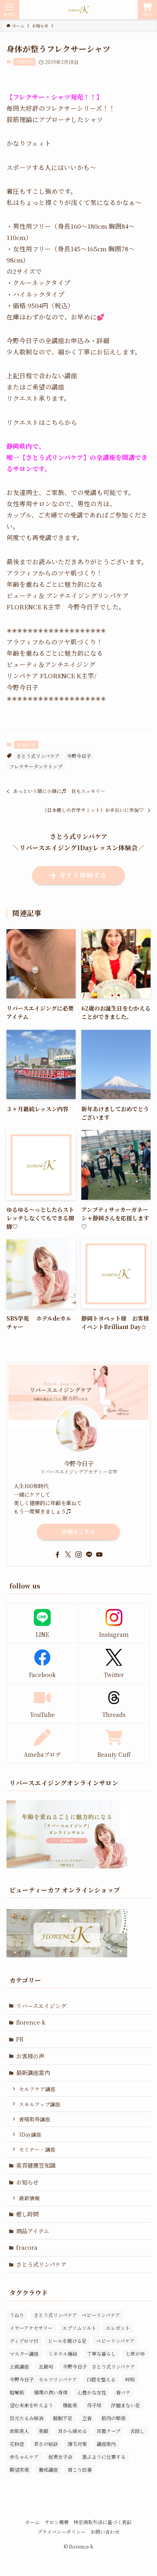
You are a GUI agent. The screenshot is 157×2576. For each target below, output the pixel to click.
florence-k (31, 2022)
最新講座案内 (33, 2073)
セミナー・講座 (37, 2149)
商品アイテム (33, 2231)
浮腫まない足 (126, 2405)
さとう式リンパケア (38, 756)
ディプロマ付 (24, 2341)
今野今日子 (79, 756)
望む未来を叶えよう (31, 2405)
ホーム (33, 2522)
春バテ (123, 2392)
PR (20, 2039)
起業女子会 (60, 2457)
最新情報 (29, 2198)
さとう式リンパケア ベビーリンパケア (77, 2315)
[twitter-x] (68, 1555)
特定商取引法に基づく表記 (103, 2522)
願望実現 (19, 2469)
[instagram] (78, 1555)
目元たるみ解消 (27, 2418)
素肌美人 (19, 2431)
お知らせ (25, 62)
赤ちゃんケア (24, 2457)
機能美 (70, 2405)
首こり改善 (80, 2469)
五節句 (46, 2366)
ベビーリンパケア (115, 2341)
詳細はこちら (78, 1531)
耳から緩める (72, 2431)
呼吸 (130, 2379)
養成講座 (48, 2469)
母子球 (94, 2405)
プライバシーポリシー (62, 2532)
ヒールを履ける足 (67, 2341)
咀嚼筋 (17, 2392)
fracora (27, 2247)
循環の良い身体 (51, 2392)
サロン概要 (57, 2522)
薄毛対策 (77, 2444)
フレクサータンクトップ (36, 766)
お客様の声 (30, 2056)
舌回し (137, 2431)
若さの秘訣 (46, 2444)
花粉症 (17, 2444)
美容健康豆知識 (36, 2165)
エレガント (118, 2328)
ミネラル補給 (63, 2353)
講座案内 (106, 2444)
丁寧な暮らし (101, 2353)
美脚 (43, 2431)
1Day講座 (30, 2134)
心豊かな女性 (92, 2392)
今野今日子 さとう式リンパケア (99, 2366)
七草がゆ (135, 2353)
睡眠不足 (63, 2418)
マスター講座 (24, 2353)
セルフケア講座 (37, 2089)
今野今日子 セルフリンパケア (43, 2379)
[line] (89, 1555)
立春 (87, 2418)
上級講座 (19, 2366)
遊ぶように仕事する (104, 2457)
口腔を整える (101, 2379)
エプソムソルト (79, 2328)
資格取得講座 (35, 2119)
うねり (17, 2315)
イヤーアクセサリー (31, 2328)
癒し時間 (27, 2214)
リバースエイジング (41, 2006)
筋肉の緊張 (114, 2418)
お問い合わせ (105, 2532)
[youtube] (99, 1555)
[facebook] (58, 1555)
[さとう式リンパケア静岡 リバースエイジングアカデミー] (78, 10)
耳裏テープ (108, 2431)
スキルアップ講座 (40, 2104)
